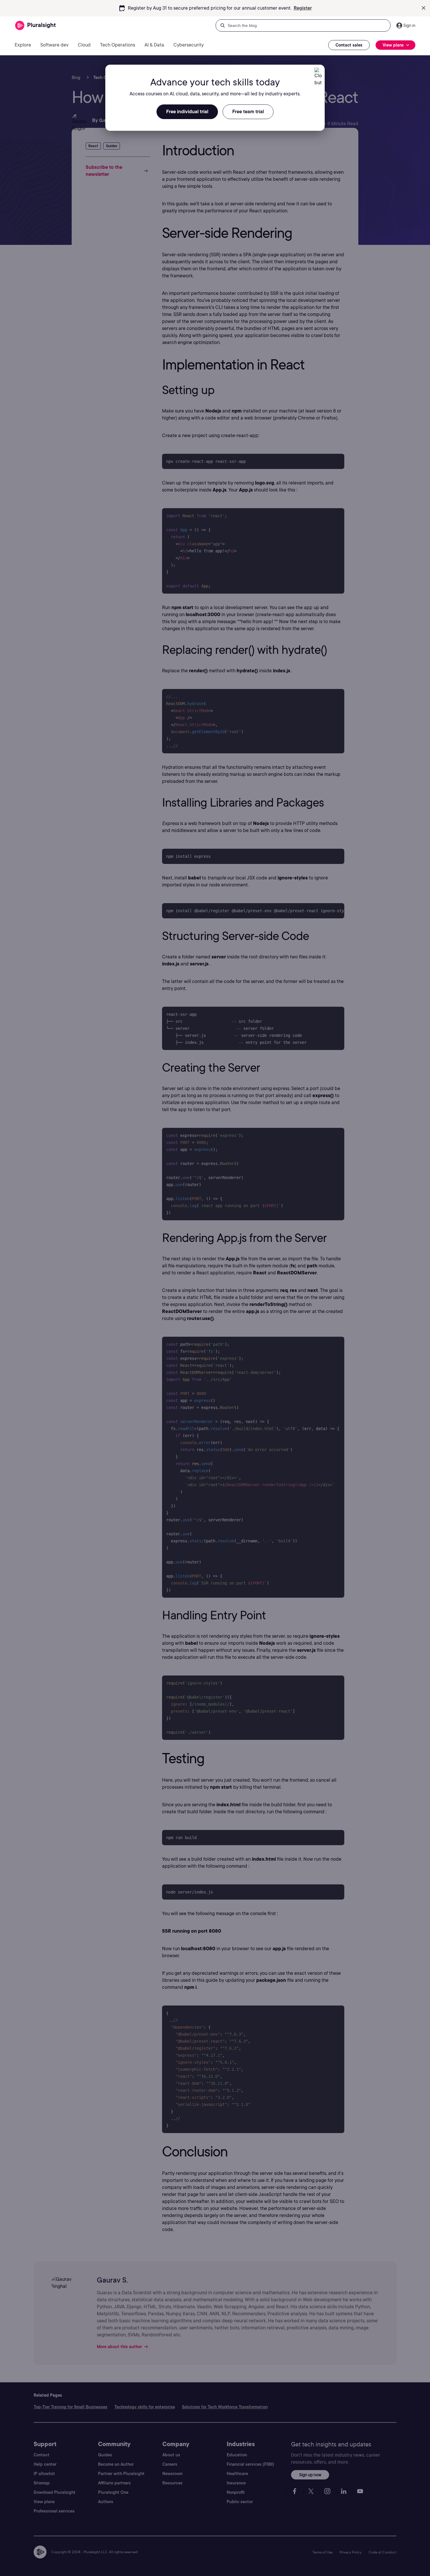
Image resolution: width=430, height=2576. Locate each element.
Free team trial (248, 112)
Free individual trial (187, 112)
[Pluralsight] (36, 26)
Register (303, 8)
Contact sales (349, 45)
